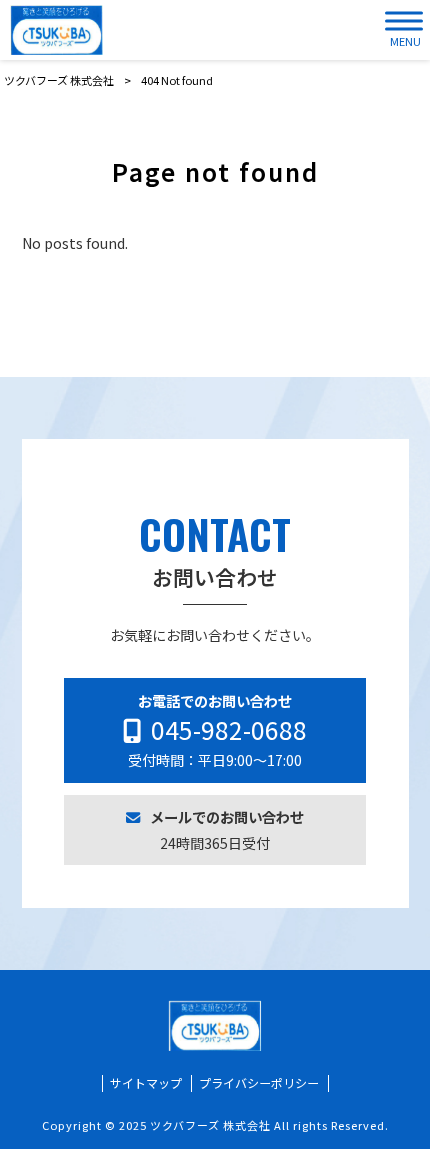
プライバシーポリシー (259, 1083)
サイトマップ (146, 1083)
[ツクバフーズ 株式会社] (56, 30)
